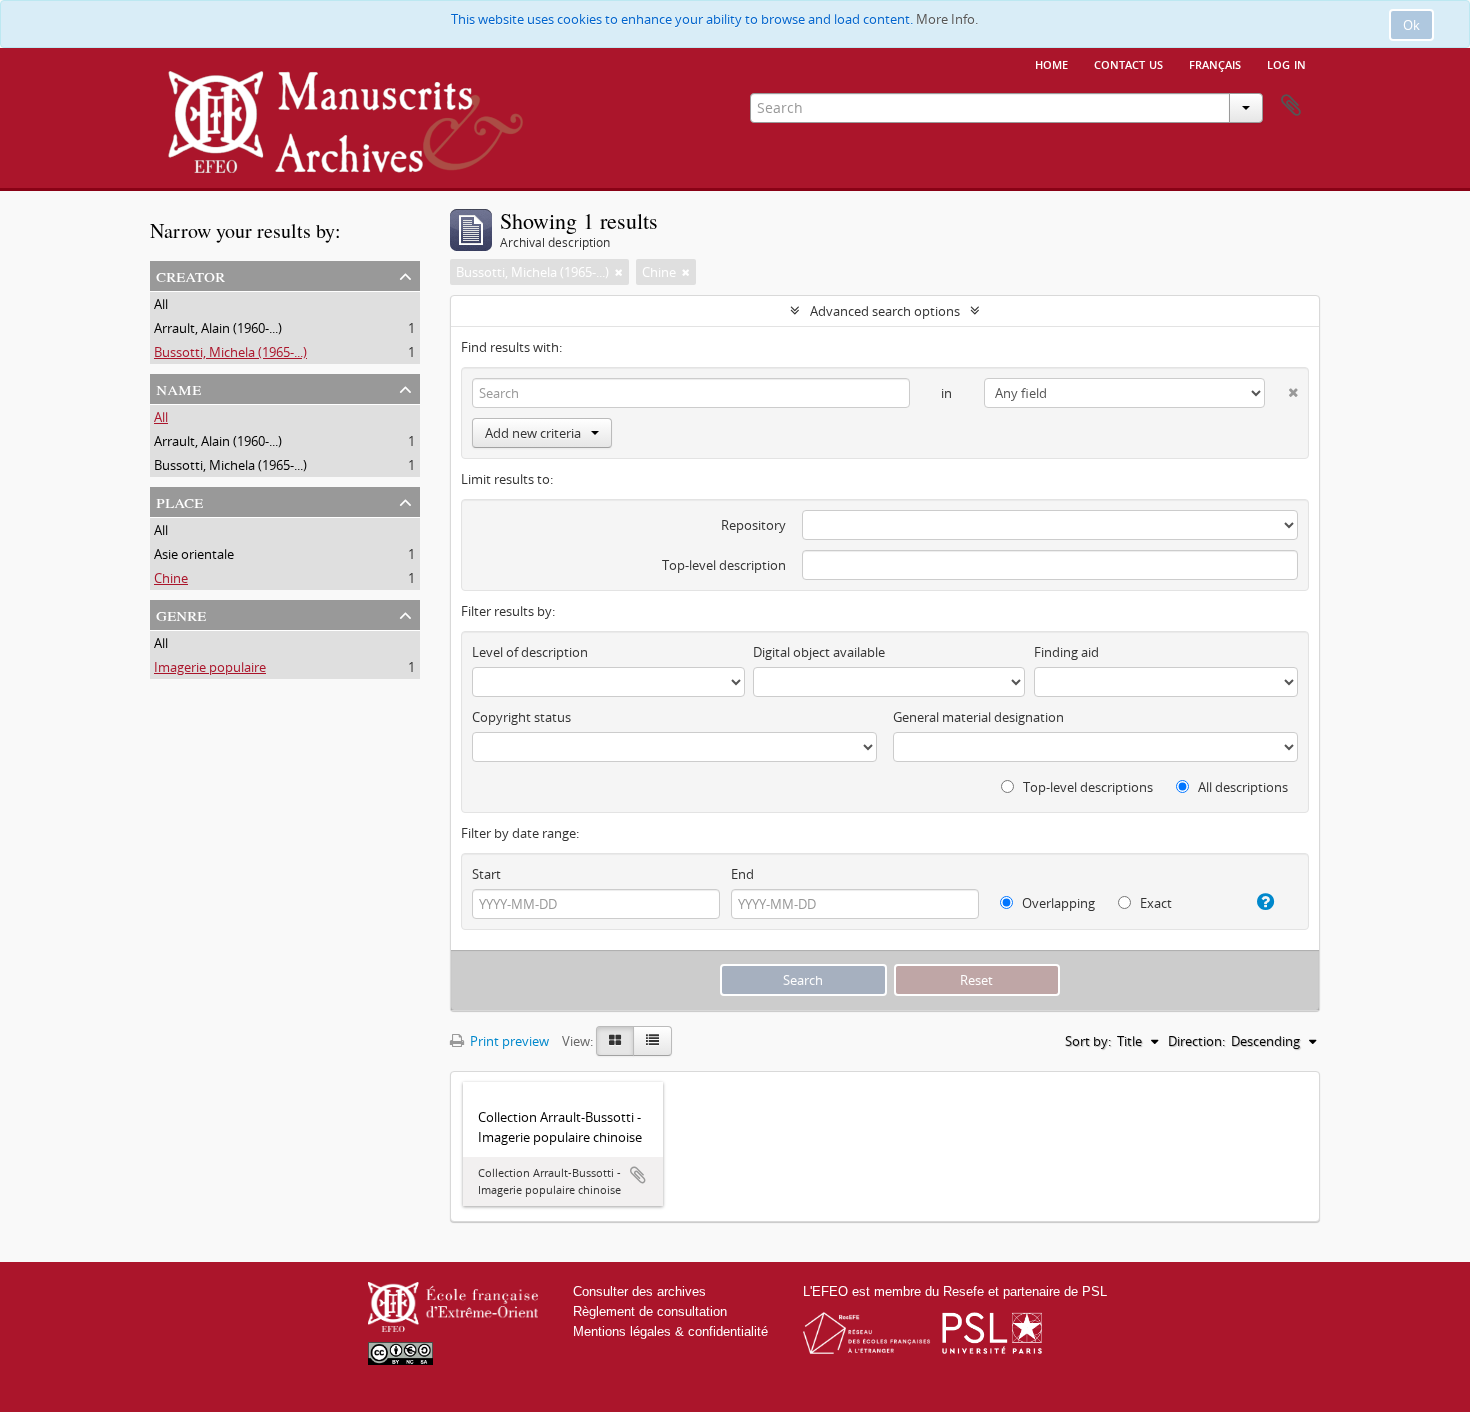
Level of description (530, 652)
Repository (753, 525)
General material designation (978, 717)
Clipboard (1291, 106)
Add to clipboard (638, 1175)
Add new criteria (533, 433)
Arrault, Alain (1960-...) (218, 328)
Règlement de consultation (650, 1311)
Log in (1286, 63)
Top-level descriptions (1086, 787)
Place (179, 500)
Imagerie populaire (210, 667)
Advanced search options (885, 311)
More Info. (947, 19)
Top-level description (724, 565)
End (742, 874)
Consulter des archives (639, 1291)
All (161, 304)
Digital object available (819, 652)
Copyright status (521, 717)
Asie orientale (194, 554)
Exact (1154, 903)
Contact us (1128, 63)
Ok (1411, 25)
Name (178, 387)
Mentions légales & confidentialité (670, 1331)
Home (1051, 63)
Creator (190, 274)
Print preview (508, 1041)
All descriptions (1241, 787)
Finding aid (1066, 652)
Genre (181, 613)
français (1215, 63)
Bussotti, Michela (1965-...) (230, 352)
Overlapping (1057, 903)
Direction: (1196, 1041)
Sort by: (1088, 1041)
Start (486, 874)
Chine (171, 578)
